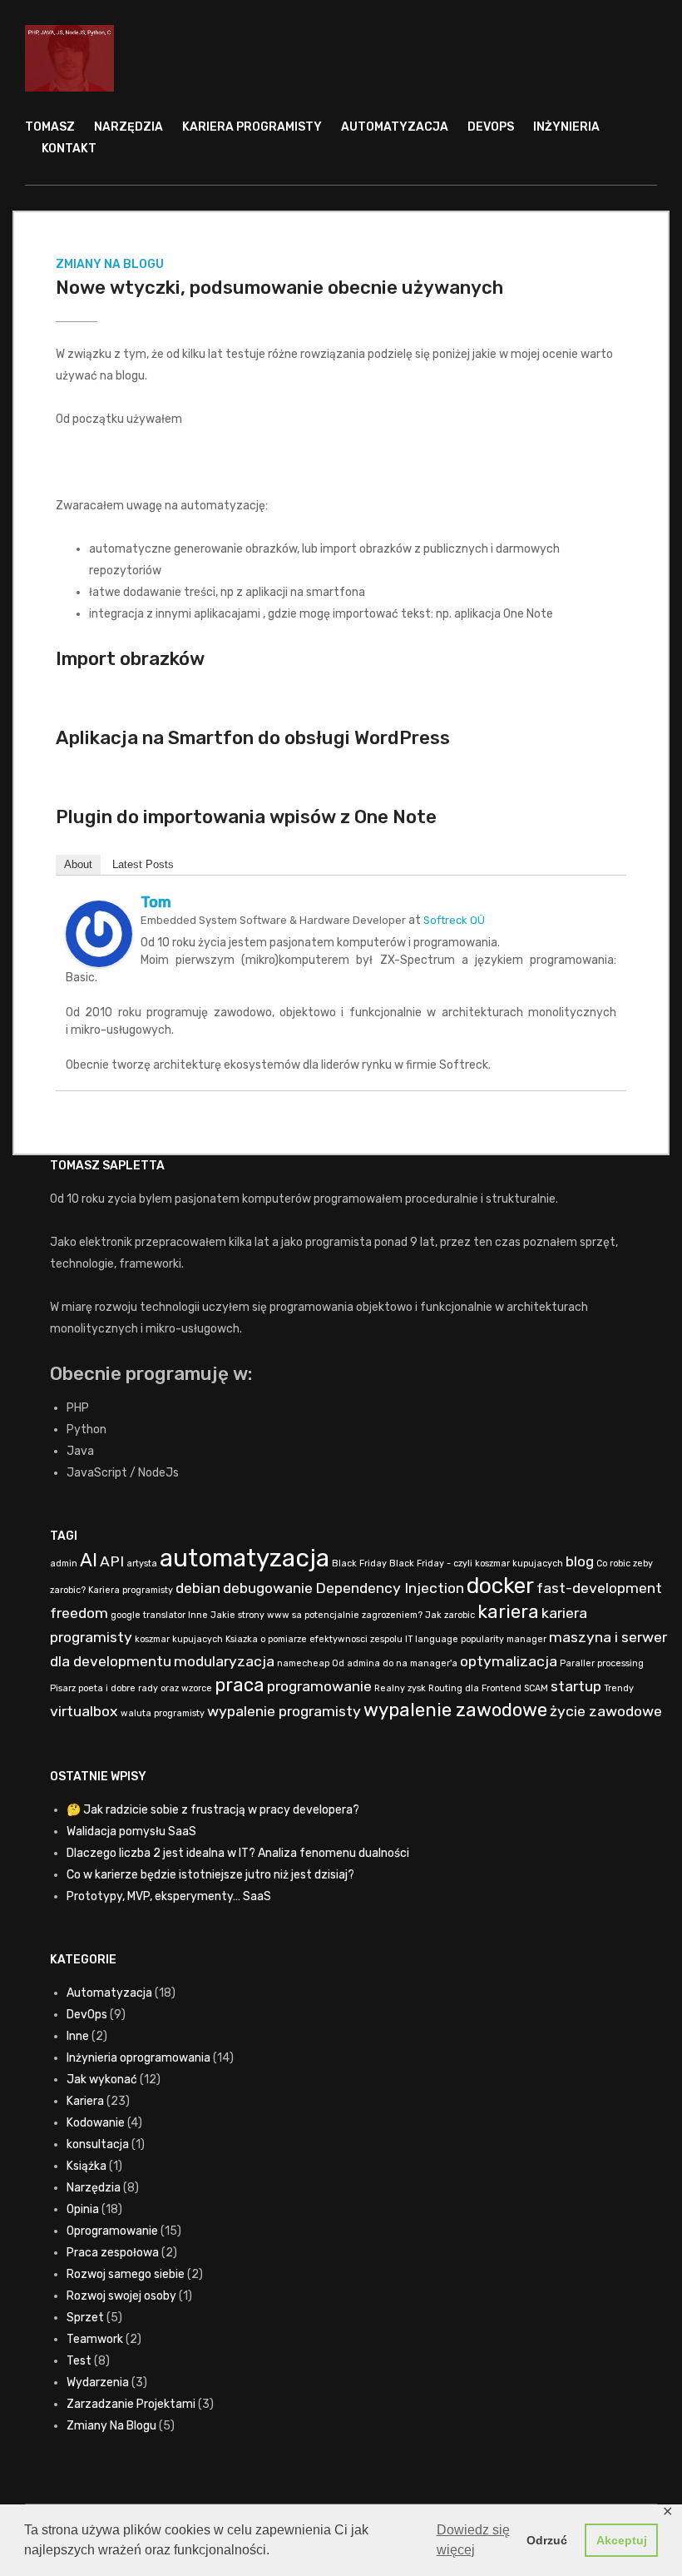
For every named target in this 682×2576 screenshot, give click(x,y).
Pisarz (63, 1688)
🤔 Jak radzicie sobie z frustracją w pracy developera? (213, 1810)
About (78, 864)
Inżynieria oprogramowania (138, 2058)
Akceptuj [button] (622, 2540)
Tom (156, 902)
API (112, 1561)
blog (580, 1561)
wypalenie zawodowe (455, 1710)
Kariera (85, 2101)
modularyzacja (224, 1661)
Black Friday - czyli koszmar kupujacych (476, 1563)
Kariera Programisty (252, 127)
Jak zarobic (450, 1615)
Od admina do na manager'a (395, 1663)
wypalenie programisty (284, 1711)
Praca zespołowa (113, 2253)
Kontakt (69, 149)
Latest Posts (143, 864)
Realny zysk (400, 1688)
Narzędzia (128, 127)
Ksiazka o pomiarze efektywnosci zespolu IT (319, 1639)
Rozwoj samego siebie (126, 2274)
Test (79, 2361)
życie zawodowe (606, 1711)
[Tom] (99, 933)
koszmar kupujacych (179, 1639)
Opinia (83, 2209)
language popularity (460, 1639)
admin (64, 1563)
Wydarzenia (98, 2382)
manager (526, 1639)
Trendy (619, 1688)
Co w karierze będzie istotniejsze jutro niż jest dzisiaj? (210, 1875)
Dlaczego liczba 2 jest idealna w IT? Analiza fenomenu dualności (238, 1853)
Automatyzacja (395, 127)
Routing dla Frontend (475, 1688)
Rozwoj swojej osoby (121, 2296)
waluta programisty (163, 1713)
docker (500, 1586)
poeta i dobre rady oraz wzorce (145, 1688)
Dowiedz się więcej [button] (473, 2540)
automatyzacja (245, 1558)
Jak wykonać (102, 2080)
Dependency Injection (390, 1588)
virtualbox (84, 1711)
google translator (148, 1615)
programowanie (319, 1686)
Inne (198, 1615)
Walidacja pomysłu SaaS (131, 1831)
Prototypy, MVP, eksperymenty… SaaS (169, 1896)
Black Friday (359, 1563)
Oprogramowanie (112, 2231)
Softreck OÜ (454, 920)
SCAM (536, 1688)
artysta (142, 1563)
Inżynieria (566, 127)
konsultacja (98, 2144)
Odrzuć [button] (547, 2540)
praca (240, 1685)
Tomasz (50, 127)
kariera (508, 1612)
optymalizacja (509, 1661)
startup (576, 1686)
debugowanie (268, 1588)
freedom (79, 1613)
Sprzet (85, 2318)
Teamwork (95, 2339)
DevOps (491, 127)
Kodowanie (96, 2123)
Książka (86, 2166)
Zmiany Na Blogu (110, 264)
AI (89, 1560)
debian (198, 1588)
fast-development (599, 1588)
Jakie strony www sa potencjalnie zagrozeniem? (316, 1615)
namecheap (303, 1663)
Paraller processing (602, 1663)
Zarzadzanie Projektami (131, 2404)
